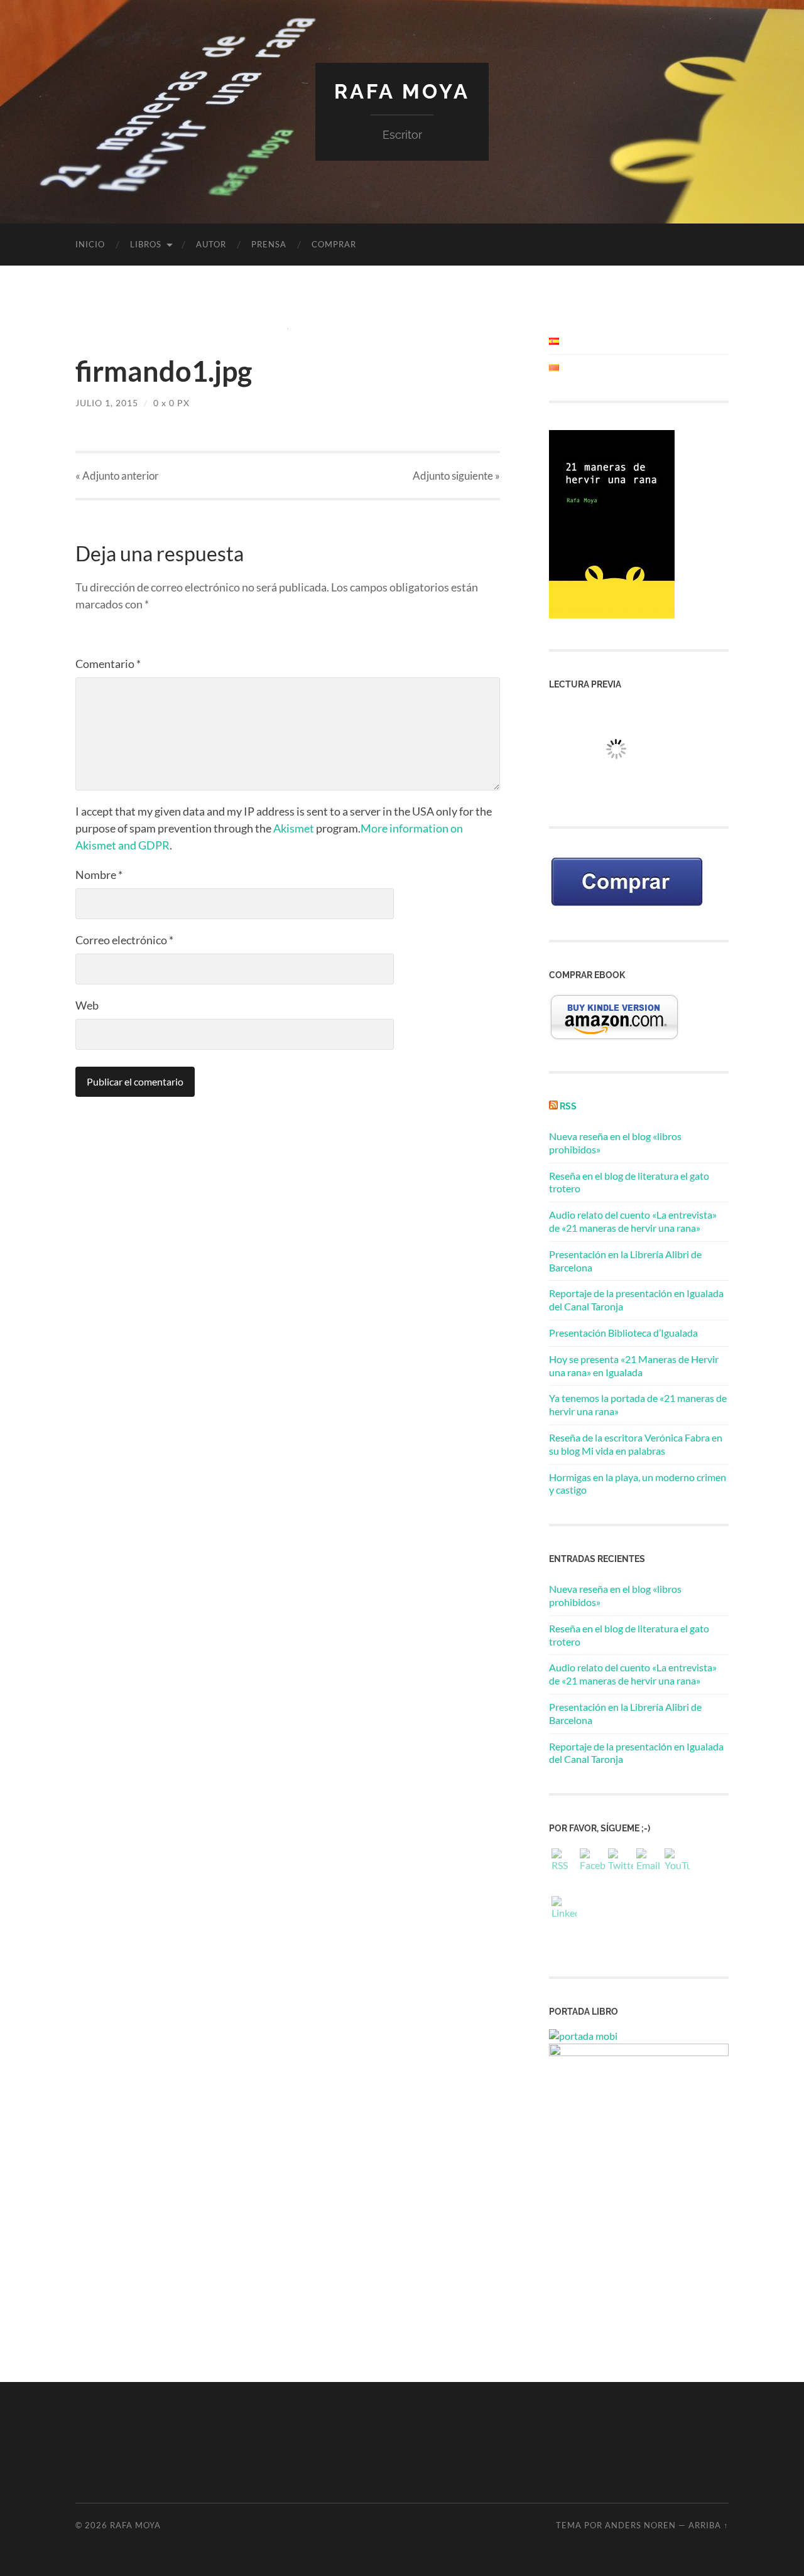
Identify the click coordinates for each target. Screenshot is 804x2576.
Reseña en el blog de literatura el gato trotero (629, 1635)
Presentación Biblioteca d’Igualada (623, 1333)
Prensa (269, 244)
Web (87, 1005)
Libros (146, 244)
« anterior (117, 476)
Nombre (99, 875)
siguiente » (456, 476)
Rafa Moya (402, 91)
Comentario (108, 664)
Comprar (334, 244)
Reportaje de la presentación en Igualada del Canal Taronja (636, 1753)
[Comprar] (627, 906)
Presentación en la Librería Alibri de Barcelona (625, 1713)
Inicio (90, 244)
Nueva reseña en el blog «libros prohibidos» (615, 1595)
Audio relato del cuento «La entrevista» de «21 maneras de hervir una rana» (633, 1221)
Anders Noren (640, 2525)
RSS (568, 1106)
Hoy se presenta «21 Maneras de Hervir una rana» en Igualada (634, 1366)
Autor (211, 244)
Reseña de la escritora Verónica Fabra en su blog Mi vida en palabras (636, 1444)
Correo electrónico (124, 940)
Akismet (294, 828)
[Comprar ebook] (614, 1037)
